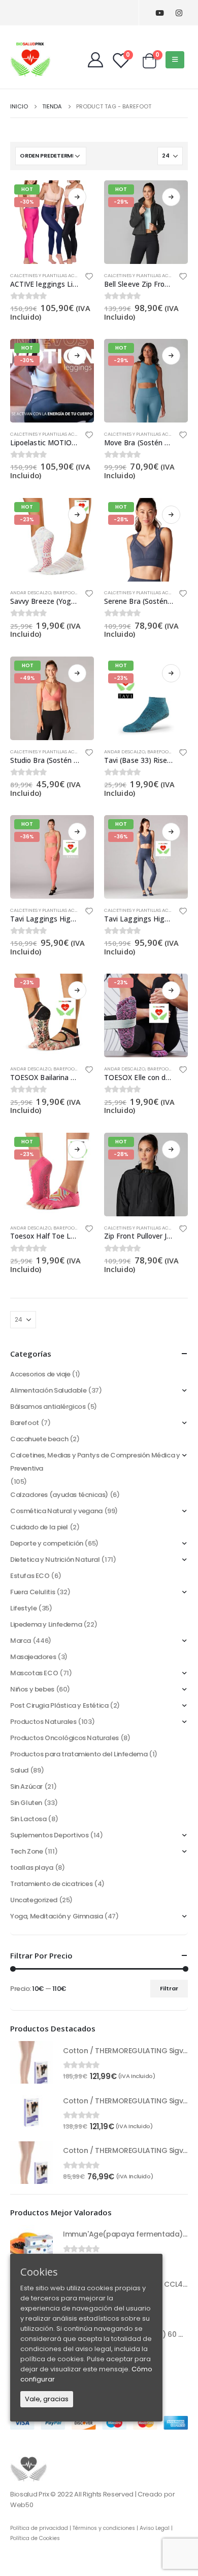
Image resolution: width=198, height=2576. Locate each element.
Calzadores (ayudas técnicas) (59, 1495)
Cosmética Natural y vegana (56, 1511)
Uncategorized (34, 1900)
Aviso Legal (155, 2528)
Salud (19, 1770)
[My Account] (95, 60)
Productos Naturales (43, 1722)
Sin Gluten (26, 1803)
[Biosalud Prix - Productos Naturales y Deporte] (30, 59)
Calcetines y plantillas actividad (52, 275)
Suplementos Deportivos (49, 1835)
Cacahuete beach (39, 1439)
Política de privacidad (39, 2528)
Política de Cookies (35, 2538)
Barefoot (65, 592)
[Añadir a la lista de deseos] (89, 278)
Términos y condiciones (104, 2528)
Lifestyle (24, 1608)
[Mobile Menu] (175, 60)
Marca (21, 1641)
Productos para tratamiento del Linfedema (79, 1754)
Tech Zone (27, 1851)
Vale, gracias (47, 2399)
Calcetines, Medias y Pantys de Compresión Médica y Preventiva (95, 1462)
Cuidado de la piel (39, 1527)
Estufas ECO (30, 1576)
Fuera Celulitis (32, 1592)
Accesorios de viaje (40, 1374)
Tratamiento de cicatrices (51, 1884)
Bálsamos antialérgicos (48, 1407)
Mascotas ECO (34, 1673)
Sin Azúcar (26, 1786)
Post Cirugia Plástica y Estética (59, 1705)
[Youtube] (160, 13)
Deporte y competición (47, 1543)
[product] (31, 2062)
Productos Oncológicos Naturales (64, 1738)
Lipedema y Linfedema (46, 1624)
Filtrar (169, 1988)
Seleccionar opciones (77, 197)
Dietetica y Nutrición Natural (55, 1560)
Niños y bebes (32, 1689)
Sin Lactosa (28, 1819)
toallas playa (32, 1868)
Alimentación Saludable (48, 1390)
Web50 (22, 2505)
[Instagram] (179, 13)
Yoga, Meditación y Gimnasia (56, 1916)
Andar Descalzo (31, 592)
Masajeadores (33, 1657)
